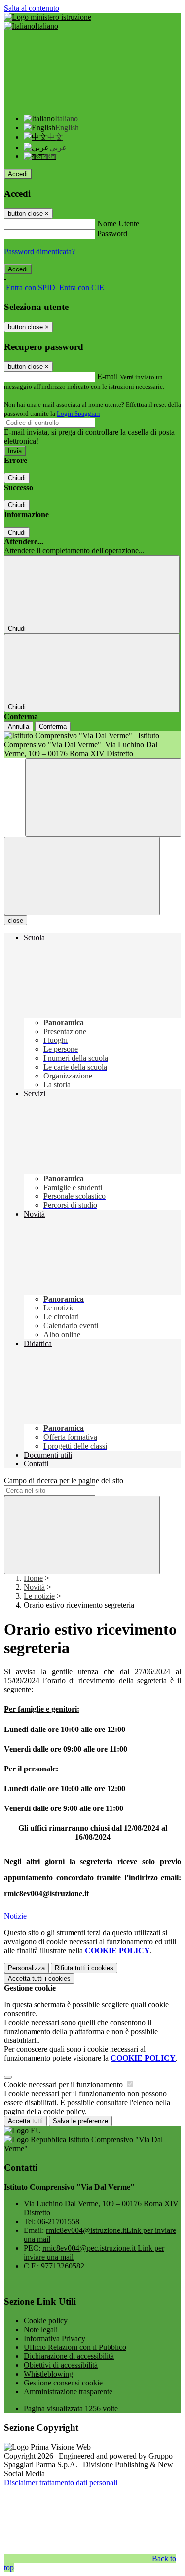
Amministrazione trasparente (68, 2392)
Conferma (53, 726)
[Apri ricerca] (103, 797)
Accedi (18, 174)
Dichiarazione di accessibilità (69, 2356)
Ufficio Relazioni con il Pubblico (75, 2347)
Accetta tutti (39, 1979)
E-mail (108, 376)
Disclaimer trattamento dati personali (61, 2482)
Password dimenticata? (39, 251)
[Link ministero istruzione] (48, 17)
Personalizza (26, 1968)
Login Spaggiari (78, 413)
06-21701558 (58, 2221)
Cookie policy (46, 2321)
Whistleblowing (48, 2374)
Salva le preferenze (80, 2121)
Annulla (18, 726)
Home (33, 1578)
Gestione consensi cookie (63, 2383)
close (16, 920)
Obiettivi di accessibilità (61, 2365)
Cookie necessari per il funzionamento (64, 2085)
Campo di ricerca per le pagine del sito (64, 1480)
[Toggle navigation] (82, 876)
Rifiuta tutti (84, 1968)
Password (112, 234)
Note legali (41, 2329)
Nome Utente (118, 223)
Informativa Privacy (55, 2338)
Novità (34, 1587)
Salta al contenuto (32, 8)
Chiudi (17, 478)
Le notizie (39, 1596)
